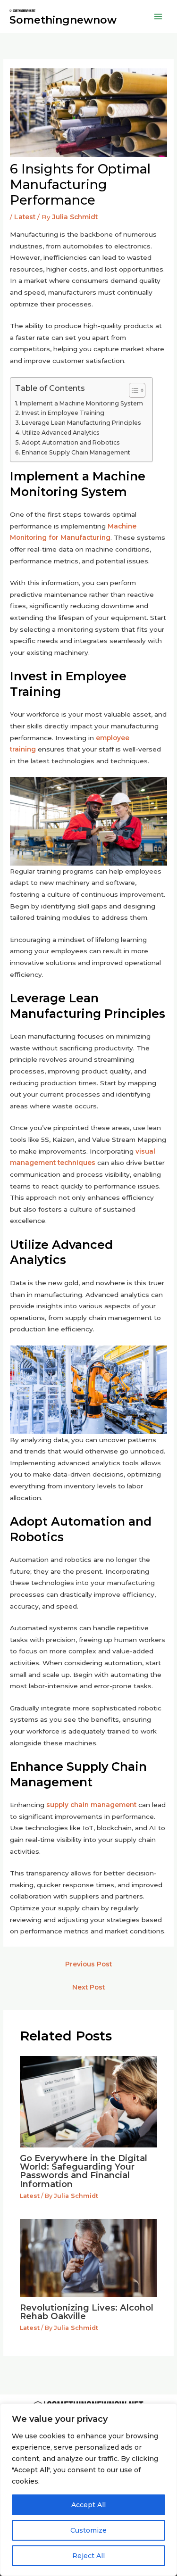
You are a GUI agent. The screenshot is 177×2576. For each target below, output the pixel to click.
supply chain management (91, 1805)
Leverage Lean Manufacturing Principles (81, 423)
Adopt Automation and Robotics (71, 442)
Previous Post (88, 1964)
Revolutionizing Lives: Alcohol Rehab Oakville (87, 2312)
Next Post (88, 1987)
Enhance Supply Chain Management (76, 452)
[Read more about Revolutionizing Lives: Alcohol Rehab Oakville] (89, 2257)
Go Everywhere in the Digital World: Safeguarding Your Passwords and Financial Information (84, 2171)
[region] (88, 2490)
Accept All (88, 2505)
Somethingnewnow (63, 20)
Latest (25, 217)
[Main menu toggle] (158, 17)
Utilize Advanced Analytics (61, 433)
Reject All (88, 2556)
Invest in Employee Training (63, 413)
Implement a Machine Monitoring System (81, 403)
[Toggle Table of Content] (132, 390)
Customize (88, 2530)
